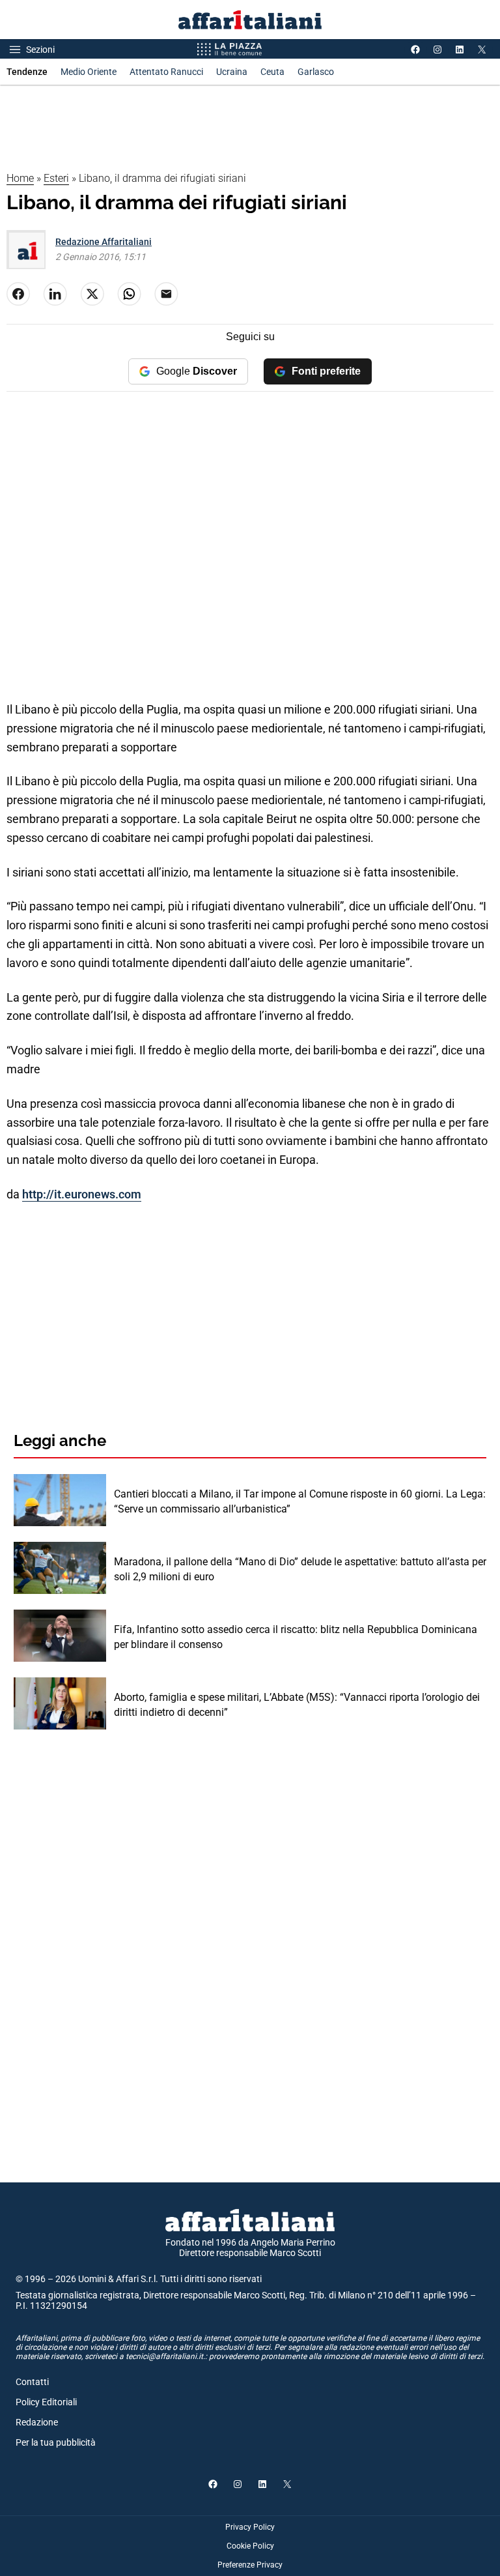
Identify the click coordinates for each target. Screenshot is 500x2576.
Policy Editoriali (46, 2402)
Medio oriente (89, 72)
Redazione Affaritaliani (104, 242)
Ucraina (232, 72)
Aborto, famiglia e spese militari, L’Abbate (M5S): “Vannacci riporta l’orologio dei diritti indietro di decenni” (297, 1704)
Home (20, 178)
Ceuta (272, 72)
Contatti (32, 2382)
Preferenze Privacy (250, 2565)
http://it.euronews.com (82, 1194)
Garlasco (316, 72)
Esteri (56, 178)
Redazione (37, 2422)
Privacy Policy (250, 2527)
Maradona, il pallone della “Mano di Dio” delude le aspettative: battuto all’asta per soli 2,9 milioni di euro (300, 1569)
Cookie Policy (250, 2546)
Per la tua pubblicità (56, 2442)
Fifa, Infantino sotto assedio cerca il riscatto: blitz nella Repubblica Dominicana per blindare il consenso (296, 1637)
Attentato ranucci (166, 72)
